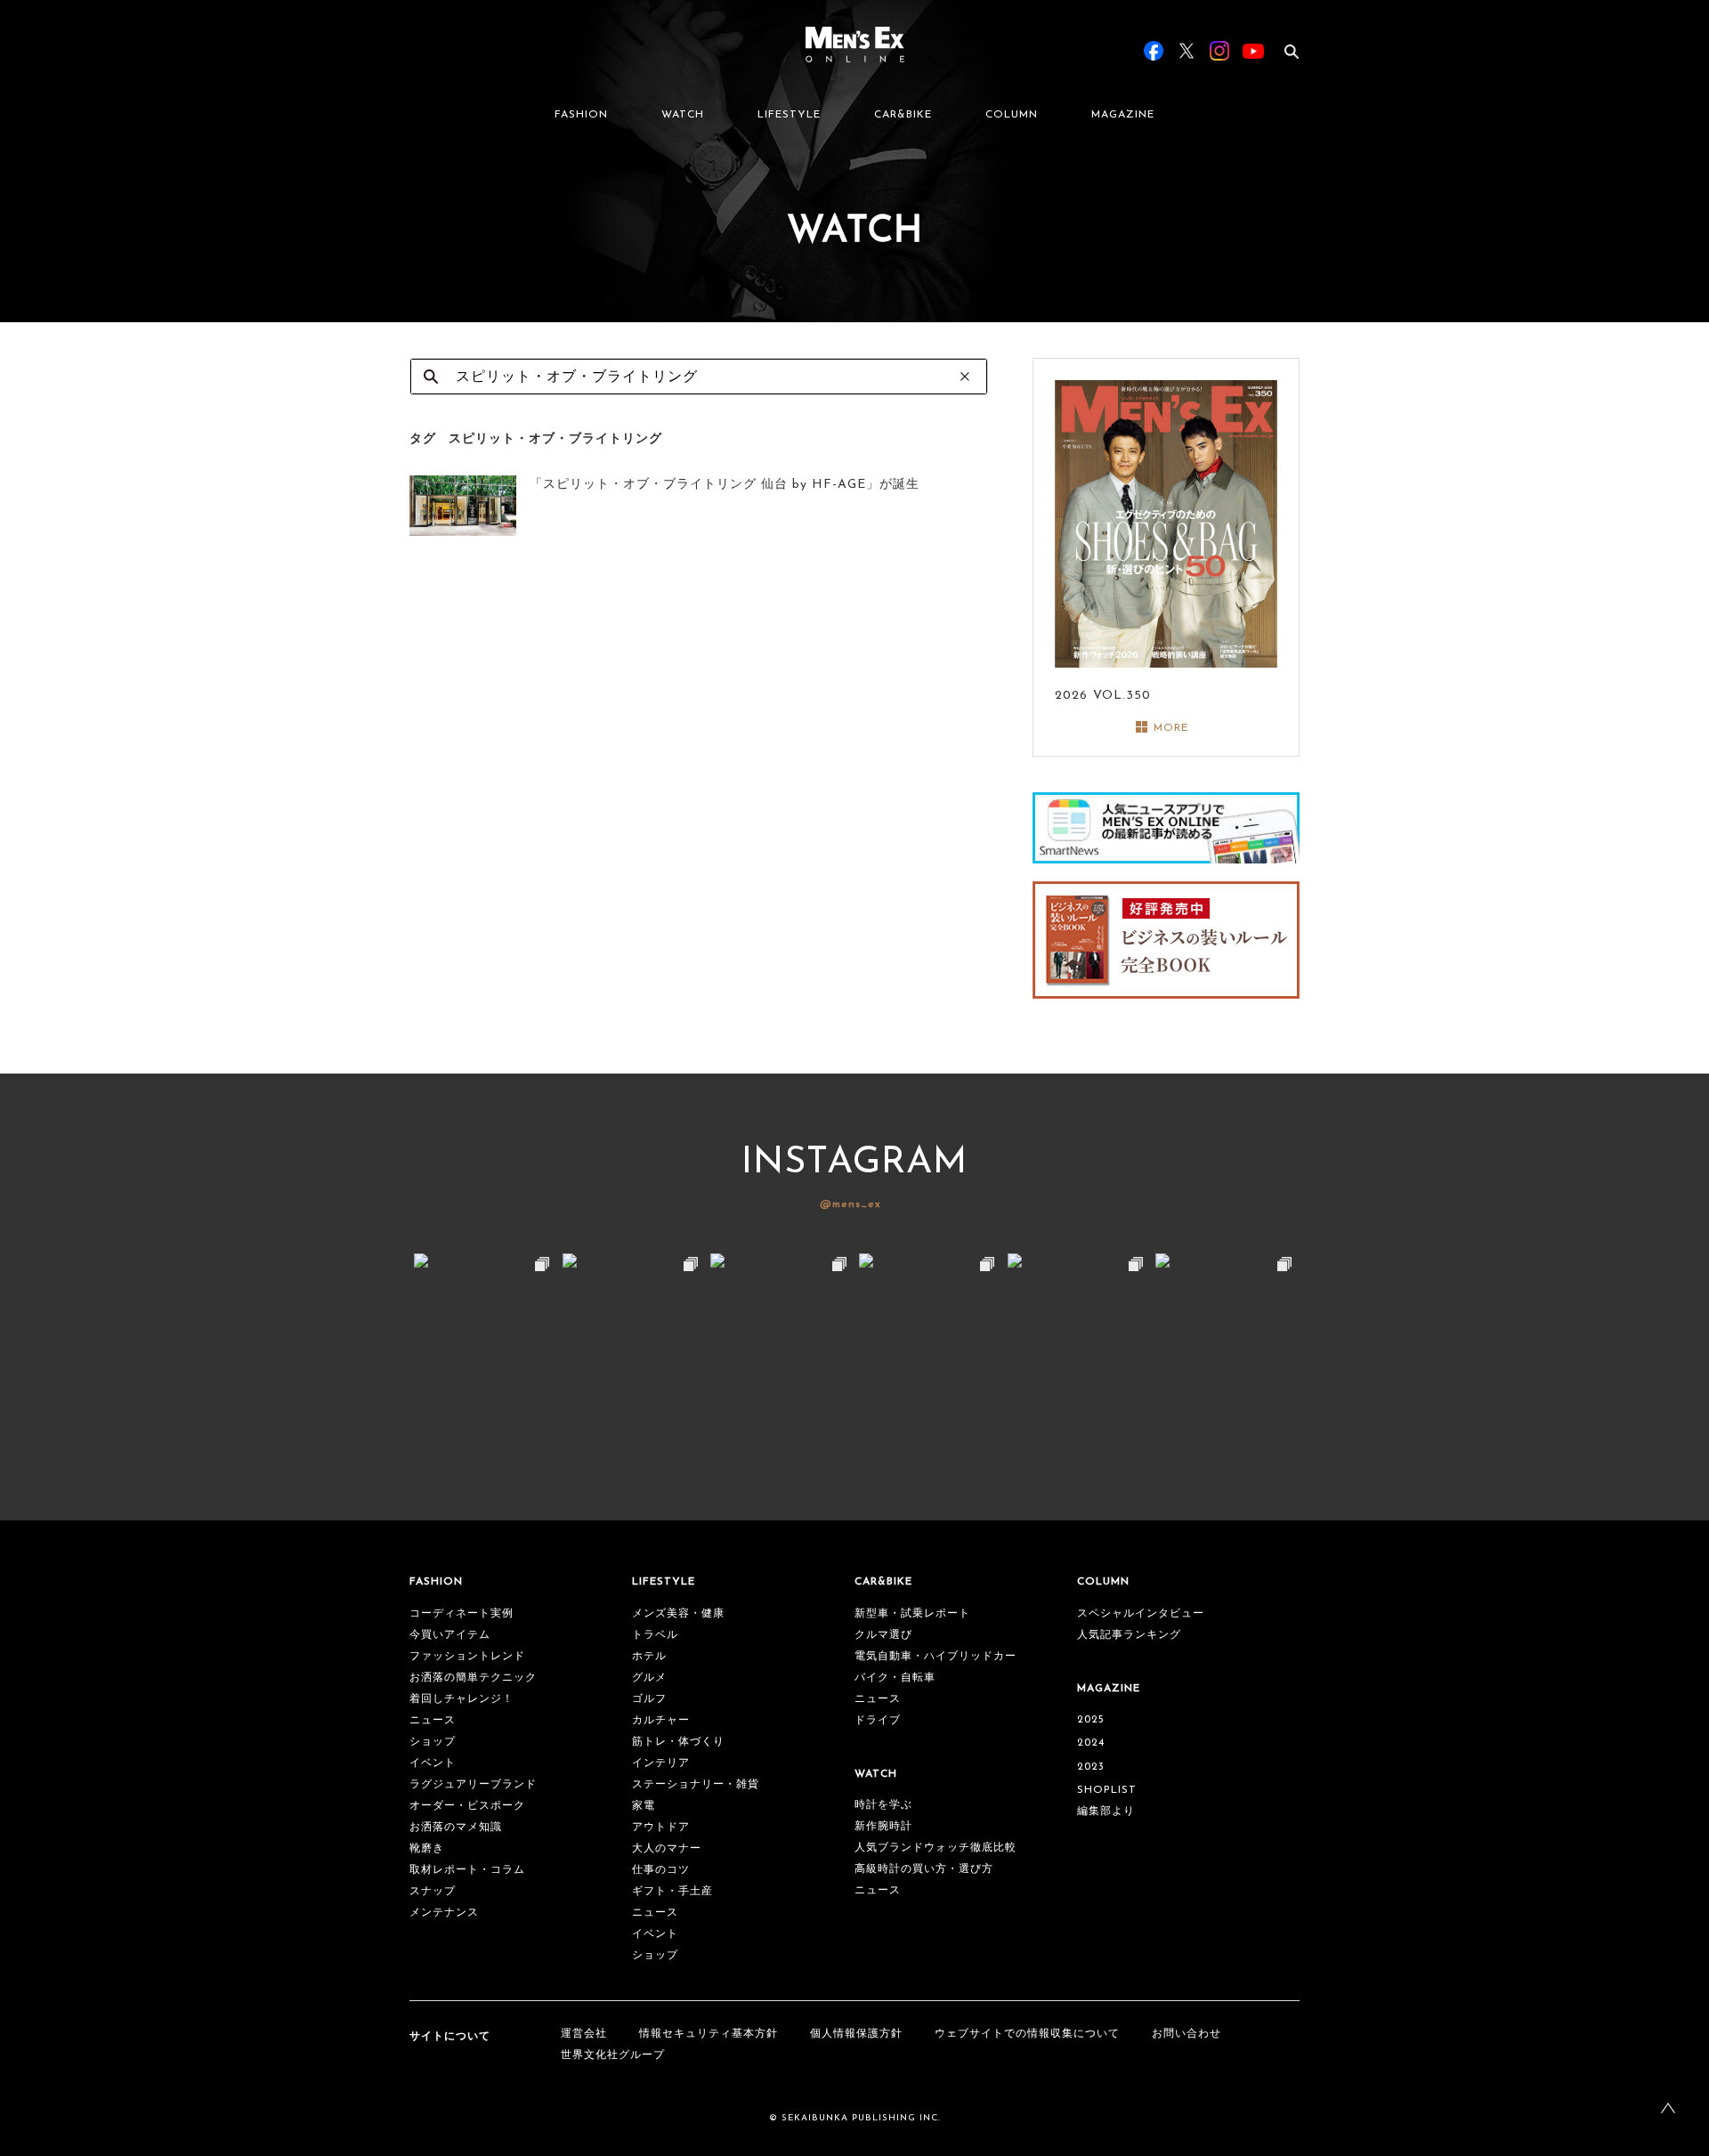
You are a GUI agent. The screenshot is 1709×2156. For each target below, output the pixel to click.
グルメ (649, 1678)
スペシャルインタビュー (1141, 1614)
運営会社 (584, 2034)
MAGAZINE (1123, 115)
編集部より (1106, 1812)
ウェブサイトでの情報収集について (1027, 2034)
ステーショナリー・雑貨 (696, 1785)
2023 (1091, 1767)
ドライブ (878, 1721)
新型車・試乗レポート (912, 1614)
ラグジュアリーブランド (473, 1785)
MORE (1171, 728)
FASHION (581, 115)
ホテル (649, 1657)
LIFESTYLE (789, 115)
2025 (1091, 1720)
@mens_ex (850, 1204)
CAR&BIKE (903, 115)
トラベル (655, 1635)
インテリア (661, 1763)
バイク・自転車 (895, 1678)
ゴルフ (649, 1699)
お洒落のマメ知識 (456, 1828)
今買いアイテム (450, 1635)
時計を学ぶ (883, 1805)
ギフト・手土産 (672, 1892)
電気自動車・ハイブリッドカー (935, 1657)
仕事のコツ (661, 1870)
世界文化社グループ (613, 2055)
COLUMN (1012, 115)
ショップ (433, 1742)
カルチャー (661, 1721)
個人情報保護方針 (856, 2034)
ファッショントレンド (467, 1657)
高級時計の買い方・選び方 (924, 1869)
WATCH (683, 115)
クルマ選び (883, 1635)
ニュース (433, 1721)
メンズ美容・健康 (678, 1614)
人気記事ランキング (1129, 1635)
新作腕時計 (883, 1827)
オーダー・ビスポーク (467, 1806)
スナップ (433, 1892)
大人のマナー (667, 1849)
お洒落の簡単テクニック (473, 1678)
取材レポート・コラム (467, 1870)
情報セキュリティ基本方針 (709, 2034)
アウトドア (661, 1828)
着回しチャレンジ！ (462, 1699)
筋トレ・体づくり (678, 1742)
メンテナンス (444, 1913)
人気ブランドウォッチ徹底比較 (935, 1848)
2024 (1091, 1743)
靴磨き (427, 1849)
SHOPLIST (1107, 1790)
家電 (644, 1806)
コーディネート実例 (462, 1614)
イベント (433, 1763)
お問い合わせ (1187, 2034)
